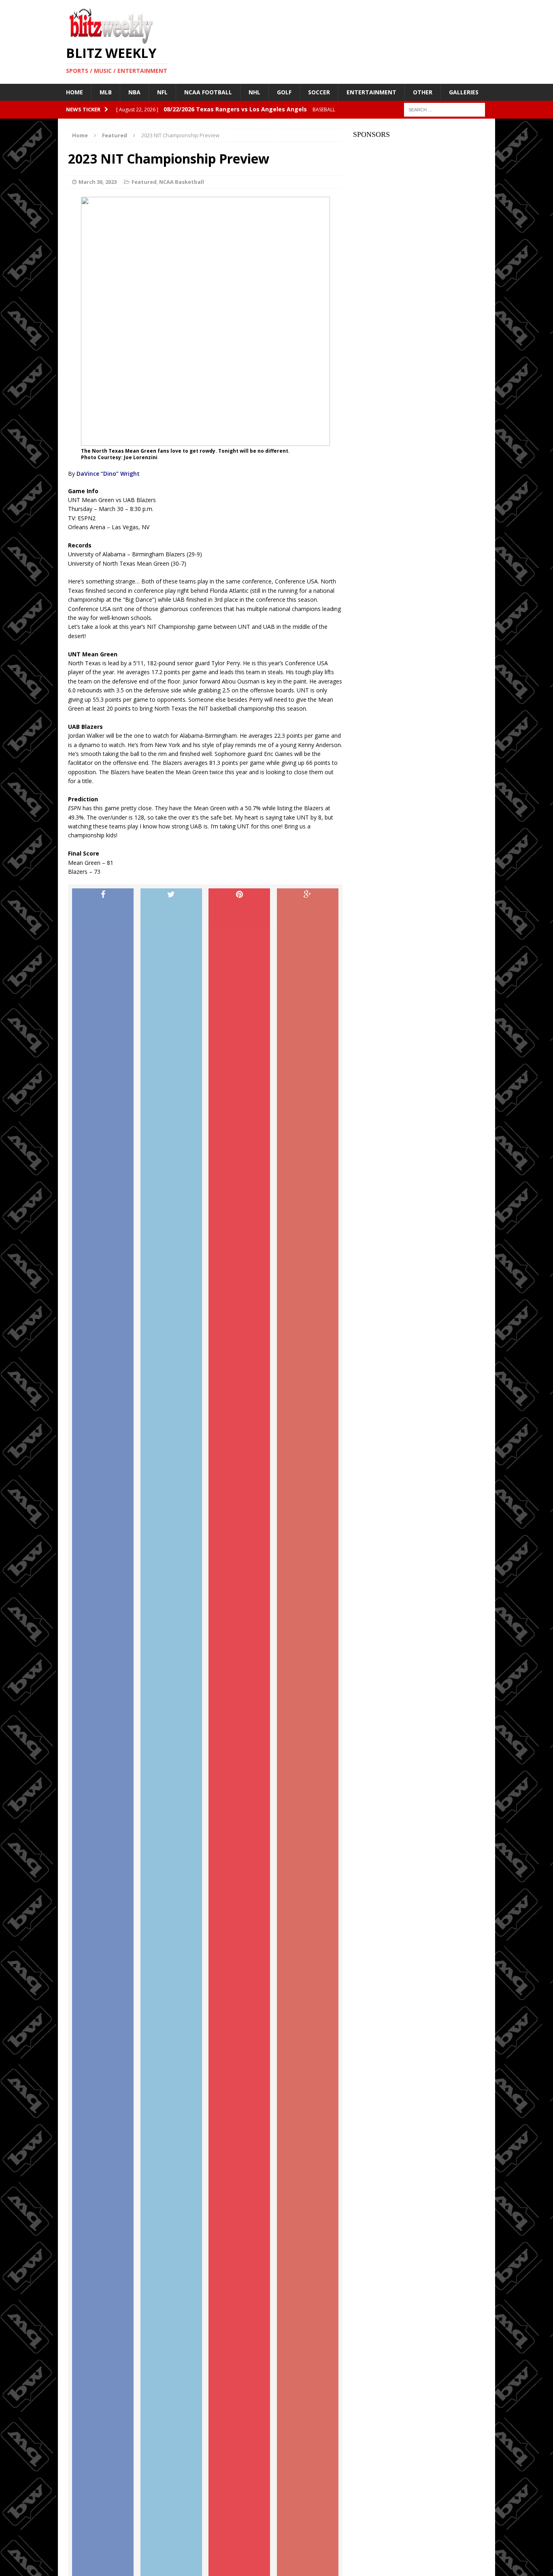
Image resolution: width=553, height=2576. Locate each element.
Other (423, 92)
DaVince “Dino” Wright (108, 474)
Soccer (319, 92)
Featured (144, 182)
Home (74, 92)
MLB (106, 92)
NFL (162, 92)
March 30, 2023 (98, 182)
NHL (254, 92)
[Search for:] (445, 109)
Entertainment (371, 92)
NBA (134, 92)
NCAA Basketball (182, 182)
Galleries (464, 92)
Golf (284, 92)
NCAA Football (208, 92)
